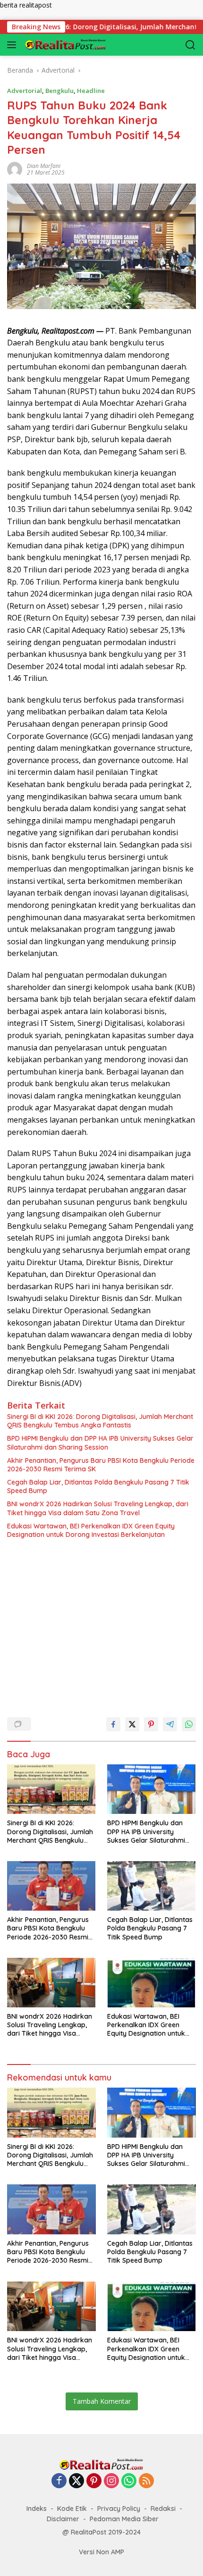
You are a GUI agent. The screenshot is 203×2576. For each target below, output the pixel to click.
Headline (91, 91)
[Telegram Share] (170, 1724)
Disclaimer (63, 2519)
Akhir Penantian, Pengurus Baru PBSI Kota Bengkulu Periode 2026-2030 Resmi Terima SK (101, 1465)
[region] (98, 1624)
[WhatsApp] (129, 2481)
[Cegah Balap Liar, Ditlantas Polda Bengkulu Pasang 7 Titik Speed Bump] (152, 1886)
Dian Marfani (44, 166)
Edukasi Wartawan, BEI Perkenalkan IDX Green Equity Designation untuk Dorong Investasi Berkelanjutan (91, 1530)
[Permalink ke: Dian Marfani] (15, 169)
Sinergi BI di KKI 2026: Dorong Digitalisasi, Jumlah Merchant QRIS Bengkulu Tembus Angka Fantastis (100, 1421)
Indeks (37, 2509)
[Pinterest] (94, 2481)
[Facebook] (59, 2481)
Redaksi (163, 2509)
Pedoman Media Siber (124, 2519)
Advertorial (25, 91)
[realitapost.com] (71, 45)
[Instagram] (111, 2481)
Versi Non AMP (101, 2552)
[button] (13, 45)
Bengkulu (59, 91)
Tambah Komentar (102, 2401)
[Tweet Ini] (132, 1724)
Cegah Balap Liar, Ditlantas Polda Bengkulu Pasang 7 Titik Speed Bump (98, 1486)
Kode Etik (72, 2509)
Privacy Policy (119, 2509)
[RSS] (146, 2481)
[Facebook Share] (113, 1724)
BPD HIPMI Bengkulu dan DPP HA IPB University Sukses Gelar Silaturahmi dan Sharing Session (100, 1443)
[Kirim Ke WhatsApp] (189, 1724)
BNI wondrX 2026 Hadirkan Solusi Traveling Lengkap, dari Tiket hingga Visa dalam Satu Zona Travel (98, 1508)
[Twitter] (76, 2481)
